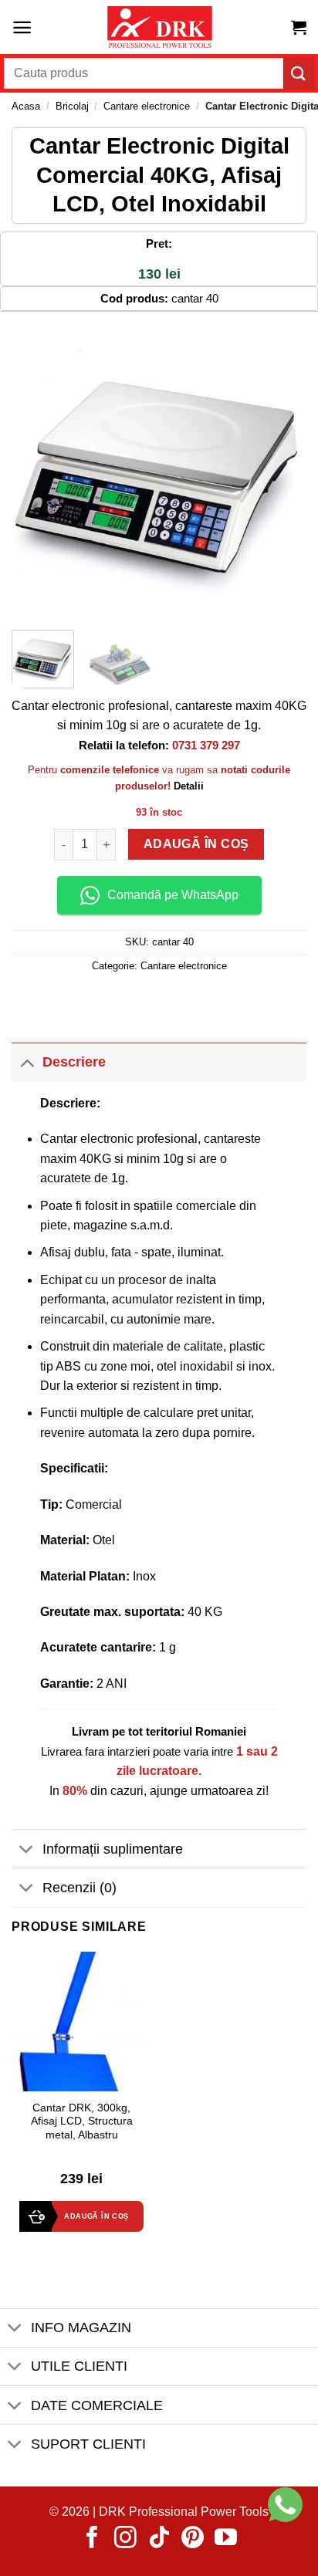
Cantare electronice (147, 106)
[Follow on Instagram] (125, 2539)
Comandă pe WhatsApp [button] (173, 895)
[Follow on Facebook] (92, 2539)
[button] (22, 27)
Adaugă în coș (196, 845)
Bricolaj (72, 106)
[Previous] (37, 471)
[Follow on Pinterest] (193, 2539)
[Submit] (299, 73)
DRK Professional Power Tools (184, 2512)
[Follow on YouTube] (226, 2539)
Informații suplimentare (113, 1849)
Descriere (74, 1062)
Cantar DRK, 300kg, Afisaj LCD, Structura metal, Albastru (82, 2121)
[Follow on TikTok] (159, 2539)
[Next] (281, 471)
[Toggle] (27, 1062)
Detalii (189, 786)
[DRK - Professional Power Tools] (159, 27)
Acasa (26, 106)
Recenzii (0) (79, 1888)
